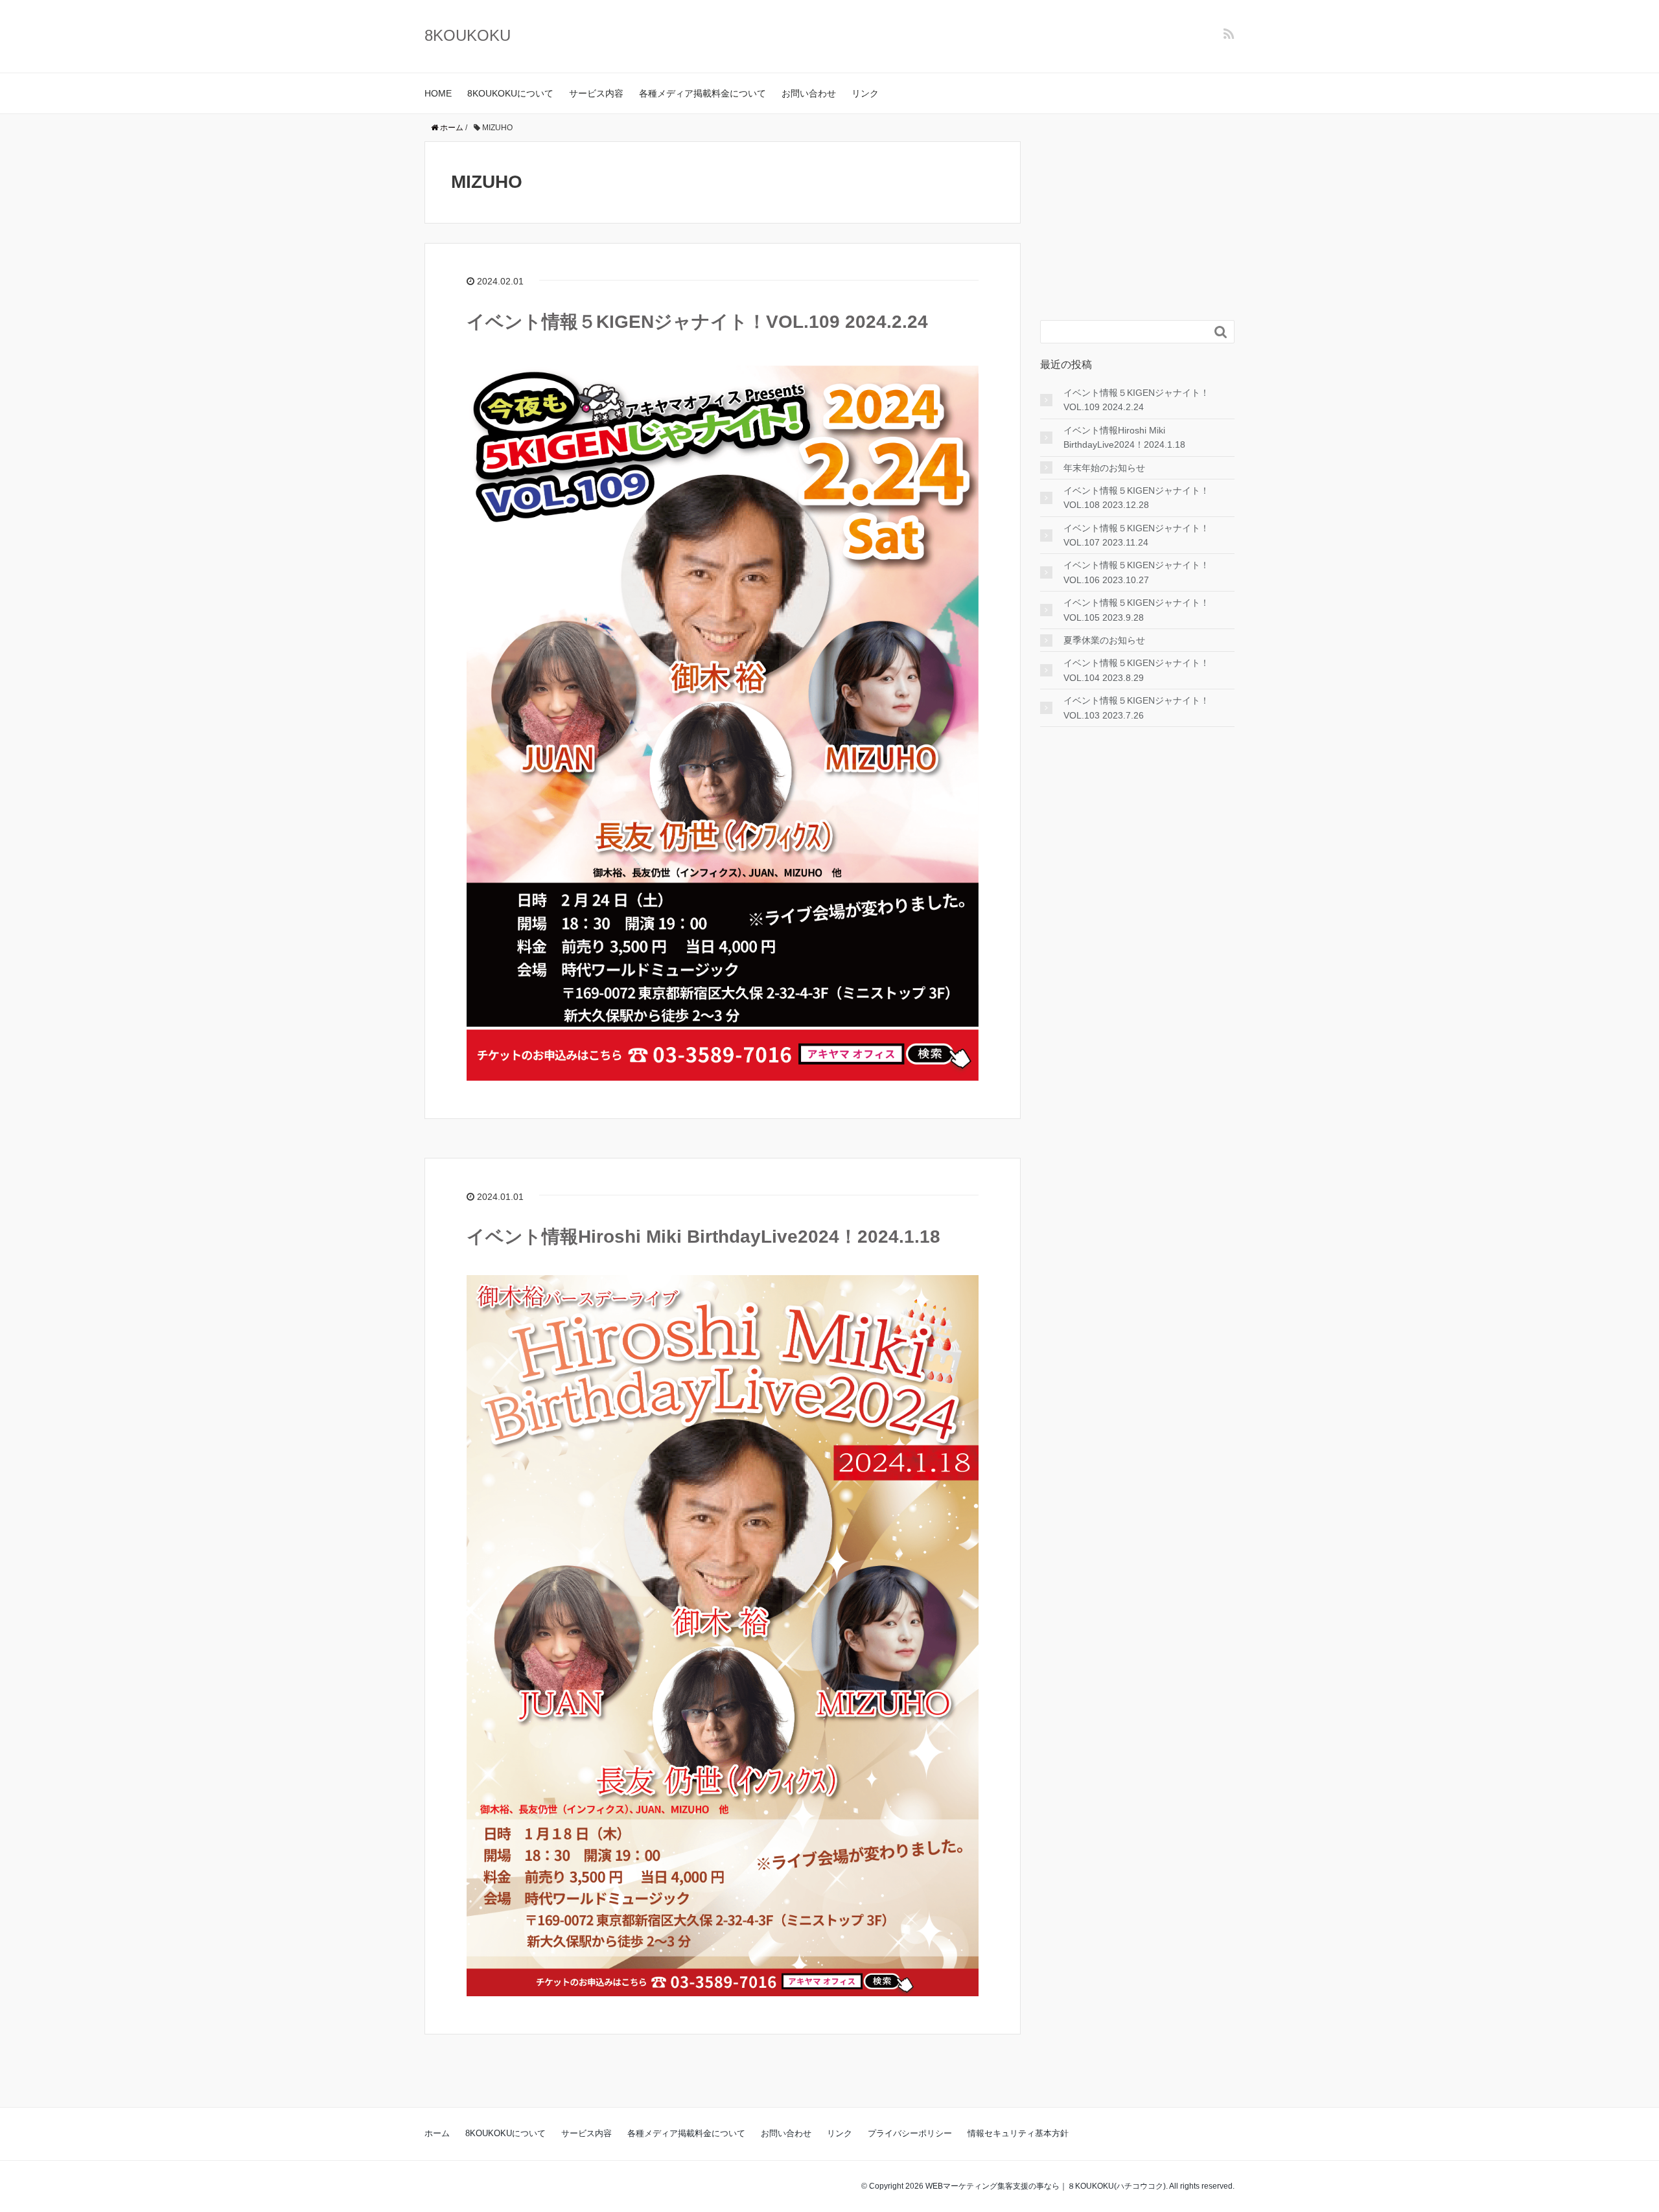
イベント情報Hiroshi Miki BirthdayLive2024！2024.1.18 (703, 1237)
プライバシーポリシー (910, 2133)
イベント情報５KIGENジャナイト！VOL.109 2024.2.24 (697, 322)
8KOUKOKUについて (510, 93)
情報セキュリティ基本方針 (1018, 2133)
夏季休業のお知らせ (1104, 640)
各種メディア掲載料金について (702, 93)
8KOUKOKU (468, 35)
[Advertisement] (1137, 222)
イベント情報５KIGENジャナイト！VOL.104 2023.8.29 (1136, 670)
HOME (438, 93)
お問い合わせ (809, 93)
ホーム (437, 2133)
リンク (865, 93)
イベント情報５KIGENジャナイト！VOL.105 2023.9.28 (1136, 610)
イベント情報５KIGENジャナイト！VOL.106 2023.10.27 (1136, 572)
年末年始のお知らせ (1104, 468)
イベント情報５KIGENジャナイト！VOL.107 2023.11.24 (1136, 535)
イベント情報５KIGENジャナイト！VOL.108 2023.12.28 (1136, 498)
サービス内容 (596, 93)
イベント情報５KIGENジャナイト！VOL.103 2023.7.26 (1136, 708)
